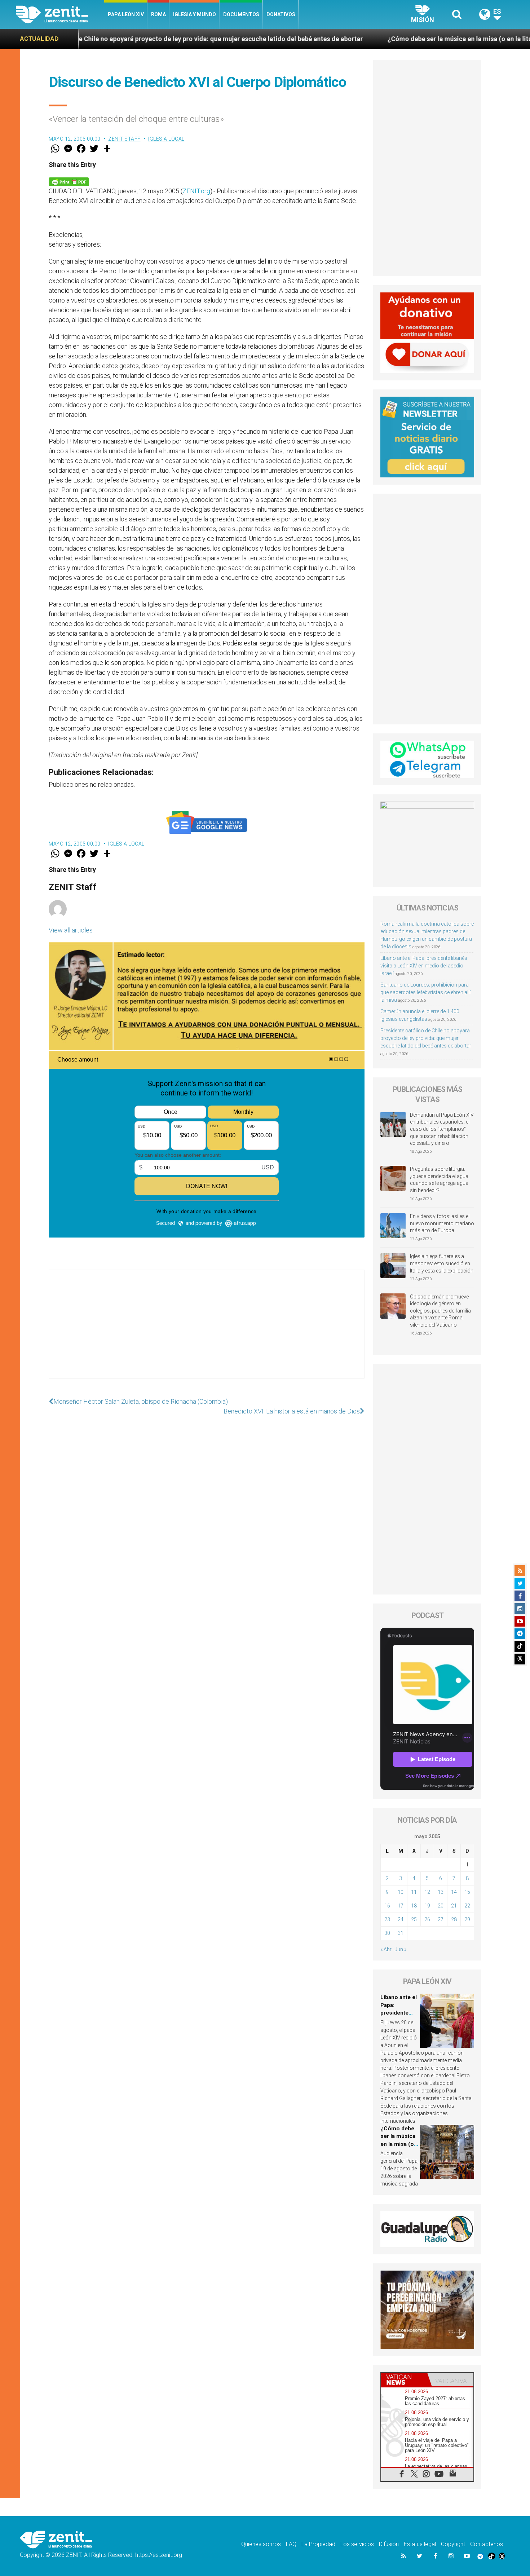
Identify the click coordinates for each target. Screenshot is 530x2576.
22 (467, 1906)
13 (441, 1892)
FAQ (291, 2544)
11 (414, 1892)
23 (387, 1919)
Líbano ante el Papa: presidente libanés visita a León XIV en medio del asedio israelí (424, 966)
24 (401, 1919)
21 (454, 1906)
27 (441, 1919)
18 (414, 1906)
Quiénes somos (261, 2544)
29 (467, 1919)
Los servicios (357, 2544)
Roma (158, 14)
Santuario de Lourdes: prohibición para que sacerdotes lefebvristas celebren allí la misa (425, 992)
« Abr (386, 1949)
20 (441, 1906)
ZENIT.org (196, 191)
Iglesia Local (166, 139)
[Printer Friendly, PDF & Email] (69, 181)
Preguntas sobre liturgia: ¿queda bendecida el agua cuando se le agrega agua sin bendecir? (439, 1180)
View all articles (71, 930)
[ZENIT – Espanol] (60, 14)
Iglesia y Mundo (195, 14)
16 (387, 1906)
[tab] (404, 2380)
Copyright (453, 2544)
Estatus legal (420, 2544)
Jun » (401, 1949)
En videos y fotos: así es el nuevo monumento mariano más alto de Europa (442, 1223)
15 (467, 1892)
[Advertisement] (207, 1331)
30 (387, 1933)
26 (427, 1919)
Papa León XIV (126, 14)
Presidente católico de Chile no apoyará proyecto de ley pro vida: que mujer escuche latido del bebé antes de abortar (426, 1038)
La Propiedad (318, 2544)
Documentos (241, 14)
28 (454, 1919)
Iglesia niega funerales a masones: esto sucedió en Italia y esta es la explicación (442, 1263)
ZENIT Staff (124, 139)
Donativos (281, 14)
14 (454, 1892)
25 (414, 1919)
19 (427, 1906)
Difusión (389, 2544)
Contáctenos (487, 2544)
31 (401, 1933)
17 (401, 1906)
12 (427, 1892)
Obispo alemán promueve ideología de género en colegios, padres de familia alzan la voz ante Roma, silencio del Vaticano (440, 1311)
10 (401, 1892)
